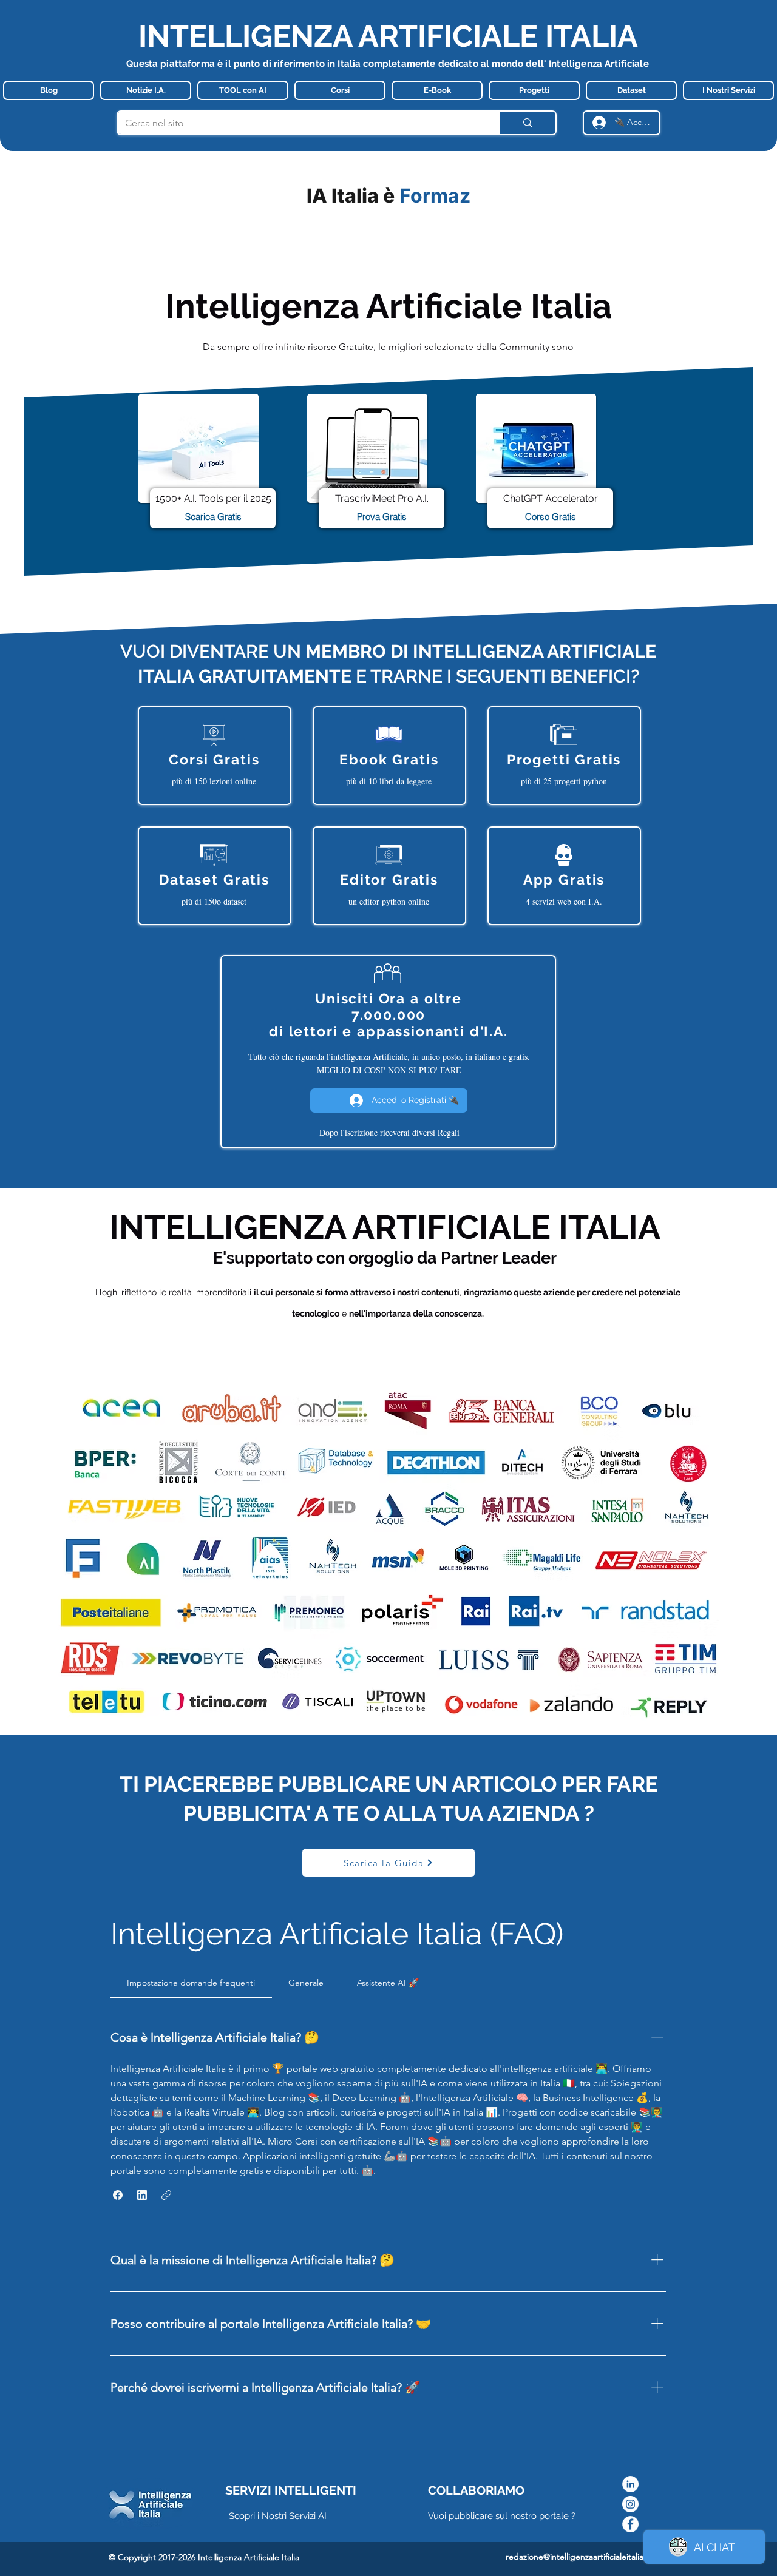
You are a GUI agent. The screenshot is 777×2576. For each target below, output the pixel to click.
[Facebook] (630, 2524)
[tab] (191, 1983)
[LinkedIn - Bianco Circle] (630, 2484)
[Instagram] (630, 2504)
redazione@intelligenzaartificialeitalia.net (582, 2557)
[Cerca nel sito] (527, 123)
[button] (118, 2195)
